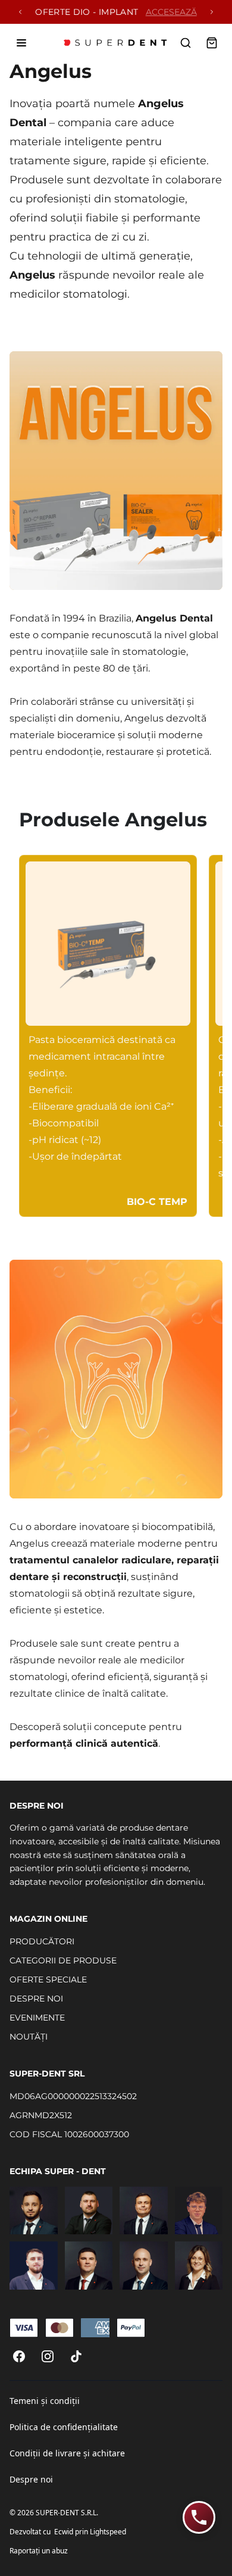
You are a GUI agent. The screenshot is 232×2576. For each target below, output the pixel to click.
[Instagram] (48, 2356)
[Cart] (212, 43)
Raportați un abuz (39, 2551)
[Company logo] (116, 43)
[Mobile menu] (21, 43)
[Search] (186, 43)
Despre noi (31, 2479)
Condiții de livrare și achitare (67, 2453)
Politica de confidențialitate (64, 2427)
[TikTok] (76, 2356)
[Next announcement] (212, 12)
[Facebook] (19, 2356)
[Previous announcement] (20, 12)
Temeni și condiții (45, 2401)
